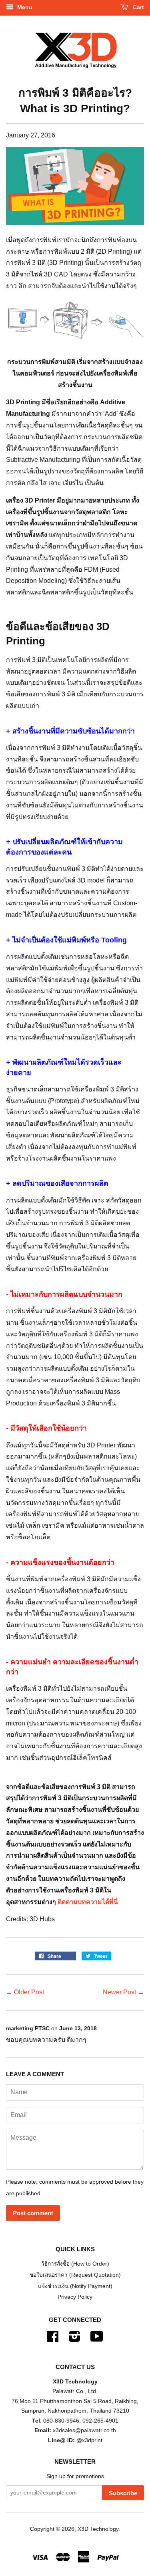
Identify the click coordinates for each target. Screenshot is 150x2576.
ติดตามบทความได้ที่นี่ (88, 1902)
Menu (24, 7)
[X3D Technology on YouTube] (97, 2339)
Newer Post (119, 1992)
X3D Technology (98, 2529)
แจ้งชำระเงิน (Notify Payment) (75, 2286)
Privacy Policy (75, 2297)
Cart (138, 7)
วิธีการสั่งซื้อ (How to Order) (75, 2264)
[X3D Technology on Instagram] (75, 2339)
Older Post (29, 1992)
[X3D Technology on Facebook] (53, 2339)
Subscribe (123, 2493)
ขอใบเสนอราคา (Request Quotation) (75, 2275)
